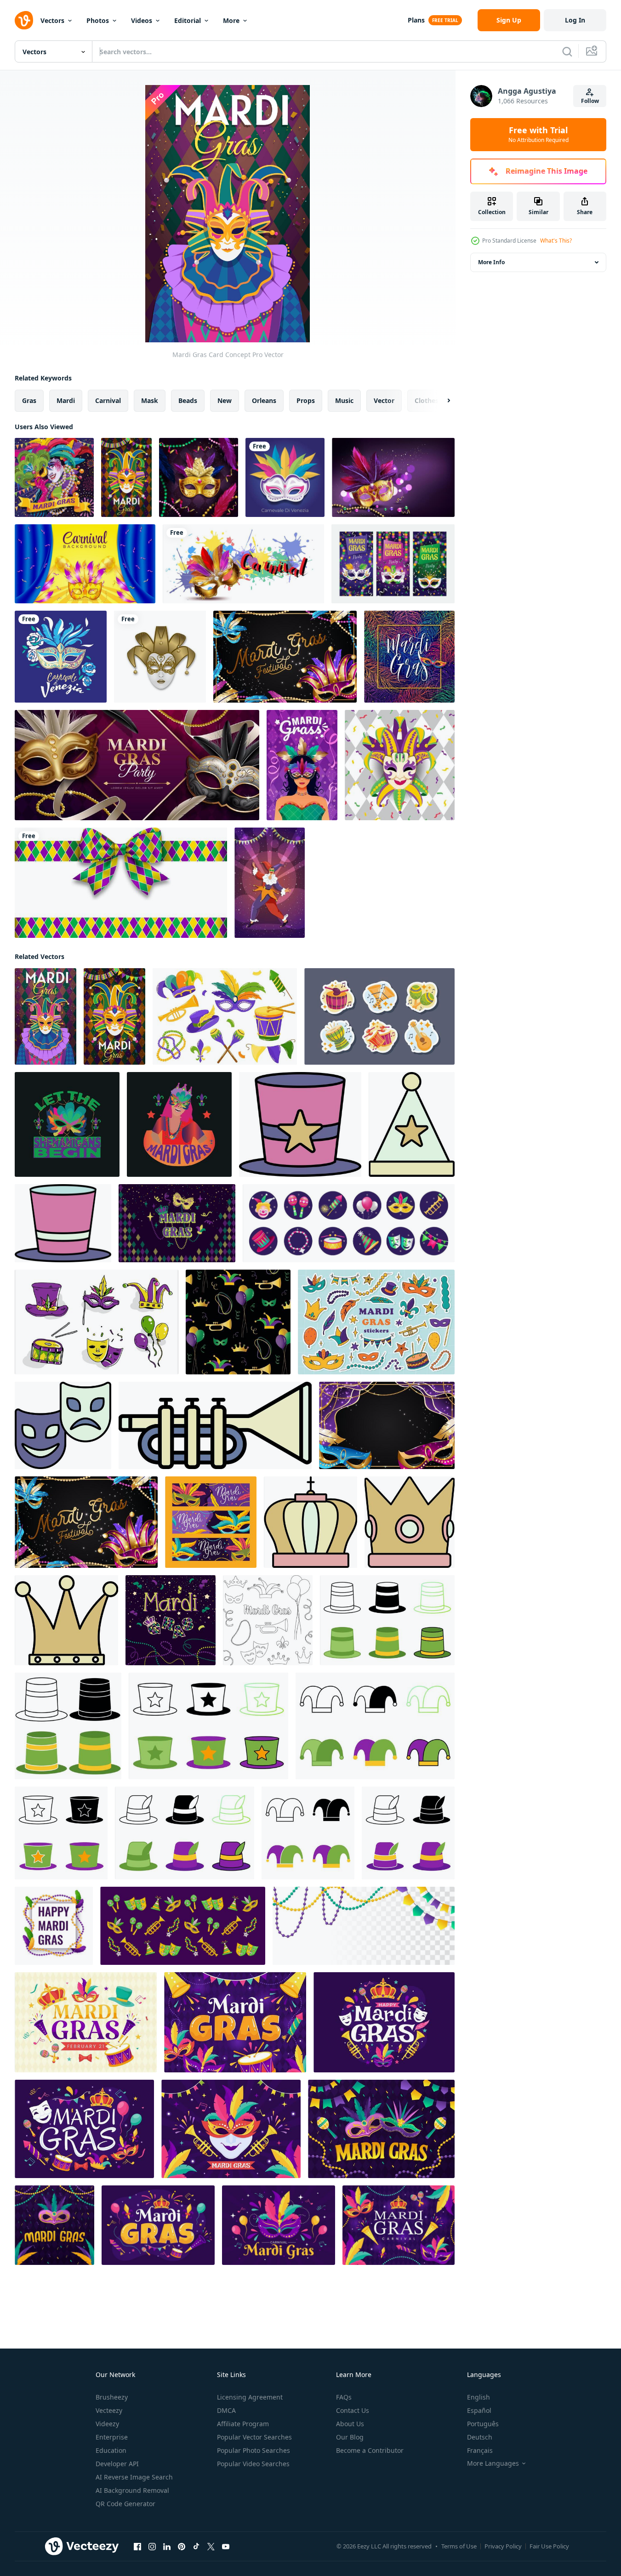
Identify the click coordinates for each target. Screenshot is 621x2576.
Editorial (188, 20)
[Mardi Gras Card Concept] (46, 1016)
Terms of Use (459, 2546)
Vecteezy (109, 2410)
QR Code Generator (125, 2504)
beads (188, 400)
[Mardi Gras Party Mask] (126, 477)
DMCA (226, 2410)
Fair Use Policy (549, 2546)
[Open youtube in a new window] (226, 2547)
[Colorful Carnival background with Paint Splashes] (243, 564)
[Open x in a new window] (211, 2547)
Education (111, 2450)
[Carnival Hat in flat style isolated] (387, 1620)
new (225, 400)
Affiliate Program (243, 2424)
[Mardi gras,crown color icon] (310, 1522)
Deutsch (480, 2437)
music (344, 400)
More (231, 20)
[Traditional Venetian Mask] (400, 765)
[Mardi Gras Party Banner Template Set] (393, 564)
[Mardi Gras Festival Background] (387, 1425)
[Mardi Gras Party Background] (137, 765)
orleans (264, 400)
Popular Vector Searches (254, 2437)
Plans (416, 20)
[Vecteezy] (24, 20)
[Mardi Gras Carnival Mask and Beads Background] (393, 477)
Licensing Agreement (250, 2397)
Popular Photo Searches (254, 2450)
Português (483, 2424)
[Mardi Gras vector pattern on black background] (238, 1322)
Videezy (107, 2424)
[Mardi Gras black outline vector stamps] (268, 1620)
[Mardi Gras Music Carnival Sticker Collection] (379, 1016)
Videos (142, 20)
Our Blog (350, 2437)
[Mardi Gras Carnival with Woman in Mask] (302, 765)
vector (384, 400)
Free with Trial (538, 135)
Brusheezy (112, 2397)
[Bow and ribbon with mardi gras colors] (121, 883)
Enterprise (112, 2437)
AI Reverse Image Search (134, 2477)
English (479, 2397)
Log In (575, 20)
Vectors (52, 20)
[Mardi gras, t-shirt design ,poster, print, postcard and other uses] (179, 1124)
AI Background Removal (132, 2490)
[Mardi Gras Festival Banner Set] (211, 1522)
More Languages (493, 2463)
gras (29, 400)
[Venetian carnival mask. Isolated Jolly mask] (160, 657)
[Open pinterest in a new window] (182, 2547)
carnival (108, 400)
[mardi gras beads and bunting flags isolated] (364, 1926)
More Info (491, 262)
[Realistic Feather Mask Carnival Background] (85, 564)
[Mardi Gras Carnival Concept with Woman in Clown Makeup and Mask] (54, 477)
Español (479, 2410)
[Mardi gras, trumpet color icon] (215, 1425)
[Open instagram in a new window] (152, 2547)
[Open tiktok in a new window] (196, 2547)
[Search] (567, 51)
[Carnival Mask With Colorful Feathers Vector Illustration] (285, 477)
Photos (98, 20)
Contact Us (353, 2410)
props (306, 400)
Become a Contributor (370, 2450)
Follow (590, 101)
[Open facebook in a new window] (137, 2547)
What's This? (556, 241)
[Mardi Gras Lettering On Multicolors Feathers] (409, 657)
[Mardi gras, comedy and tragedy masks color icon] (63, 1425)
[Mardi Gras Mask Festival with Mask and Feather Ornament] (285, 657)
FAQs (344, 2397)
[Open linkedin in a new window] (167, 2547)
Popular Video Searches (253, 2464)
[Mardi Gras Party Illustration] (270, 883)
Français (480, 2450)
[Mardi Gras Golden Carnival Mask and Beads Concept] (199, 477)
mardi (66, 400)
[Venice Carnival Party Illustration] (61, 657)
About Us (350, 2424)
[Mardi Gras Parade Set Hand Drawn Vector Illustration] (97, 1322)
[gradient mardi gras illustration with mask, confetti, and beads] (54, 2225)
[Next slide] (441, 401)
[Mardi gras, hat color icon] (300, 1124)
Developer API (117, 2464)
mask (150, 400)
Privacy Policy (503, 2546)
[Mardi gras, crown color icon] (410, 1522)
